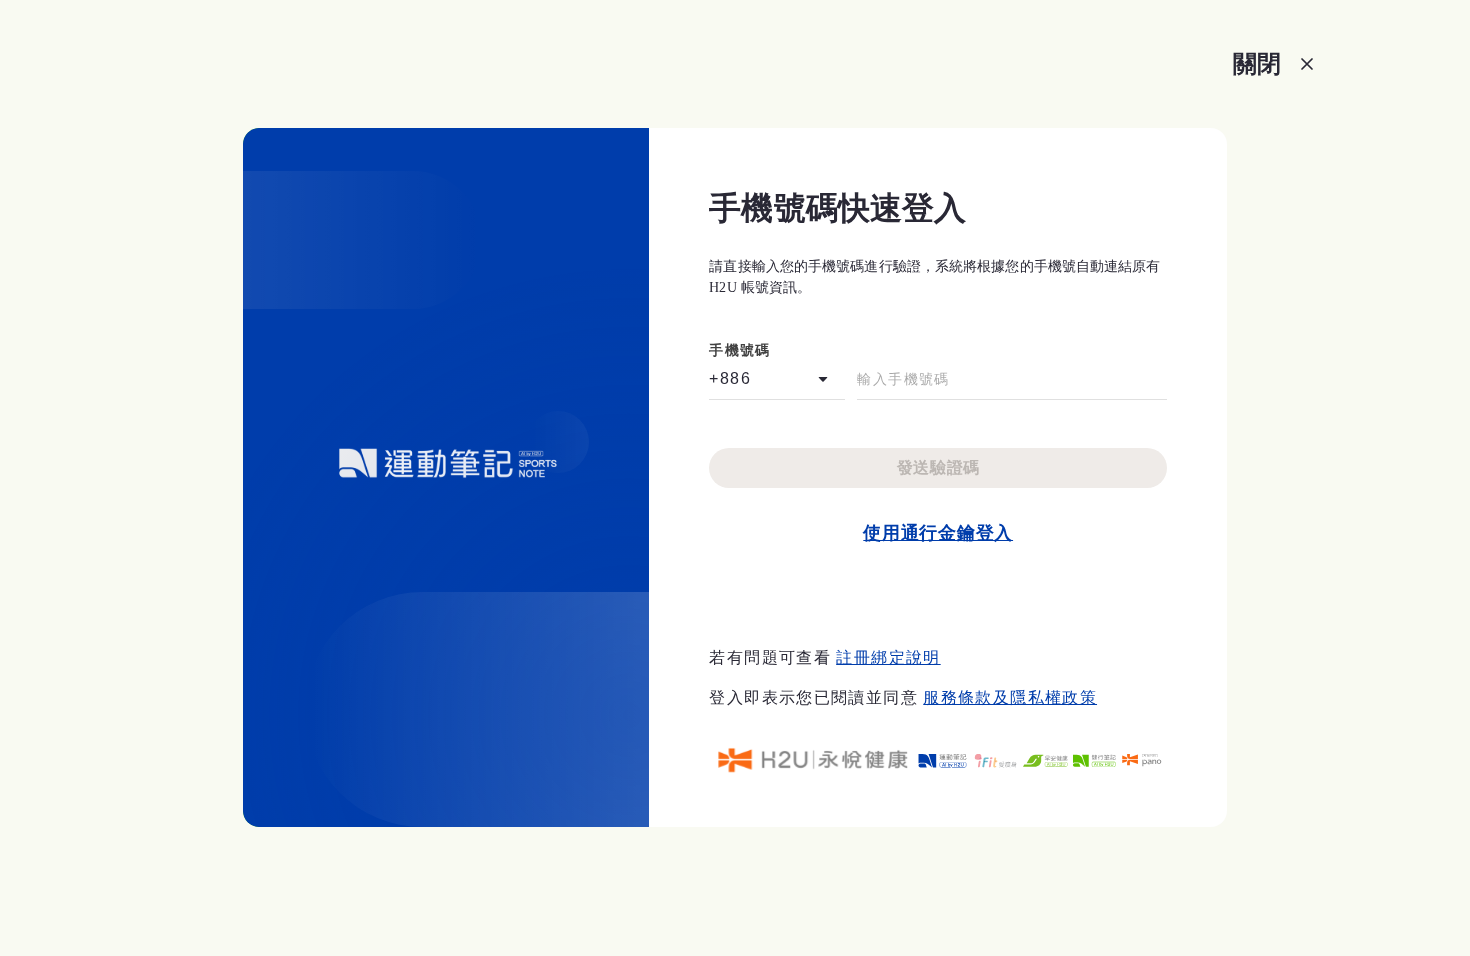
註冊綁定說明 (888, 657)
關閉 (1257, 63)
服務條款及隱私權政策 (1010, 697)
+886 (730, 378)
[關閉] (1307, 64)
